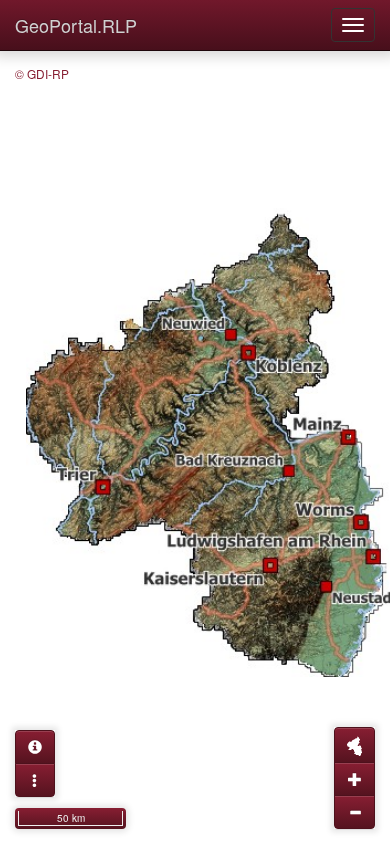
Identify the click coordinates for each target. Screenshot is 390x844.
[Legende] (35, 780)
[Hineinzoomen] (354, 779)
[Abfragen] (35, 747)
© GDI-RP (42, 73)
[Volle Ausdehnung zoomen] (354, 745)
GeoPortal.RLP (76, 25)
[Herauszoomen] (354, 812)
